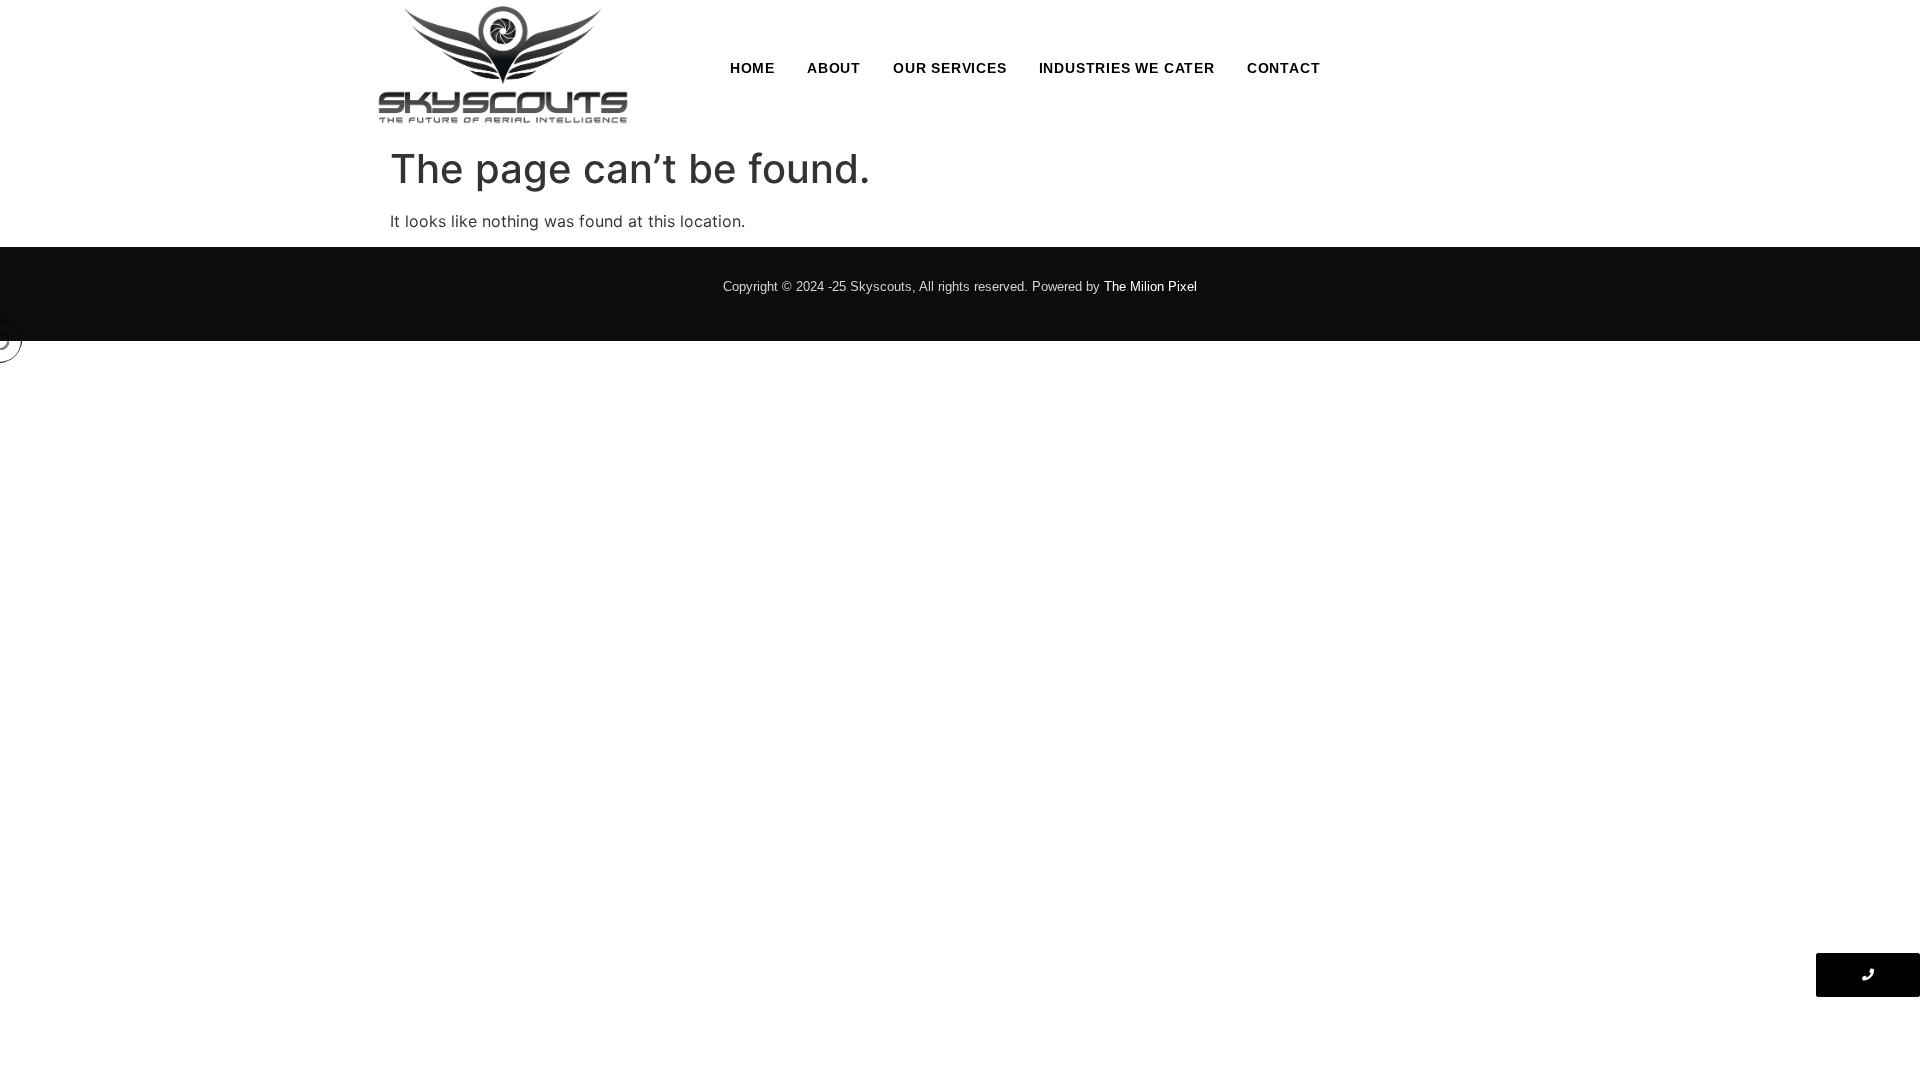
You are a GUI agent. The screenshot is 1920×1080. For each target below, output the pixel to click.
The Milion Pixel (1150, 286)
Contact (1284, 68)
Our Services (950, 68)
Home (752, 68)
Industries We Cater (1127, 68)
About (834, 68)
